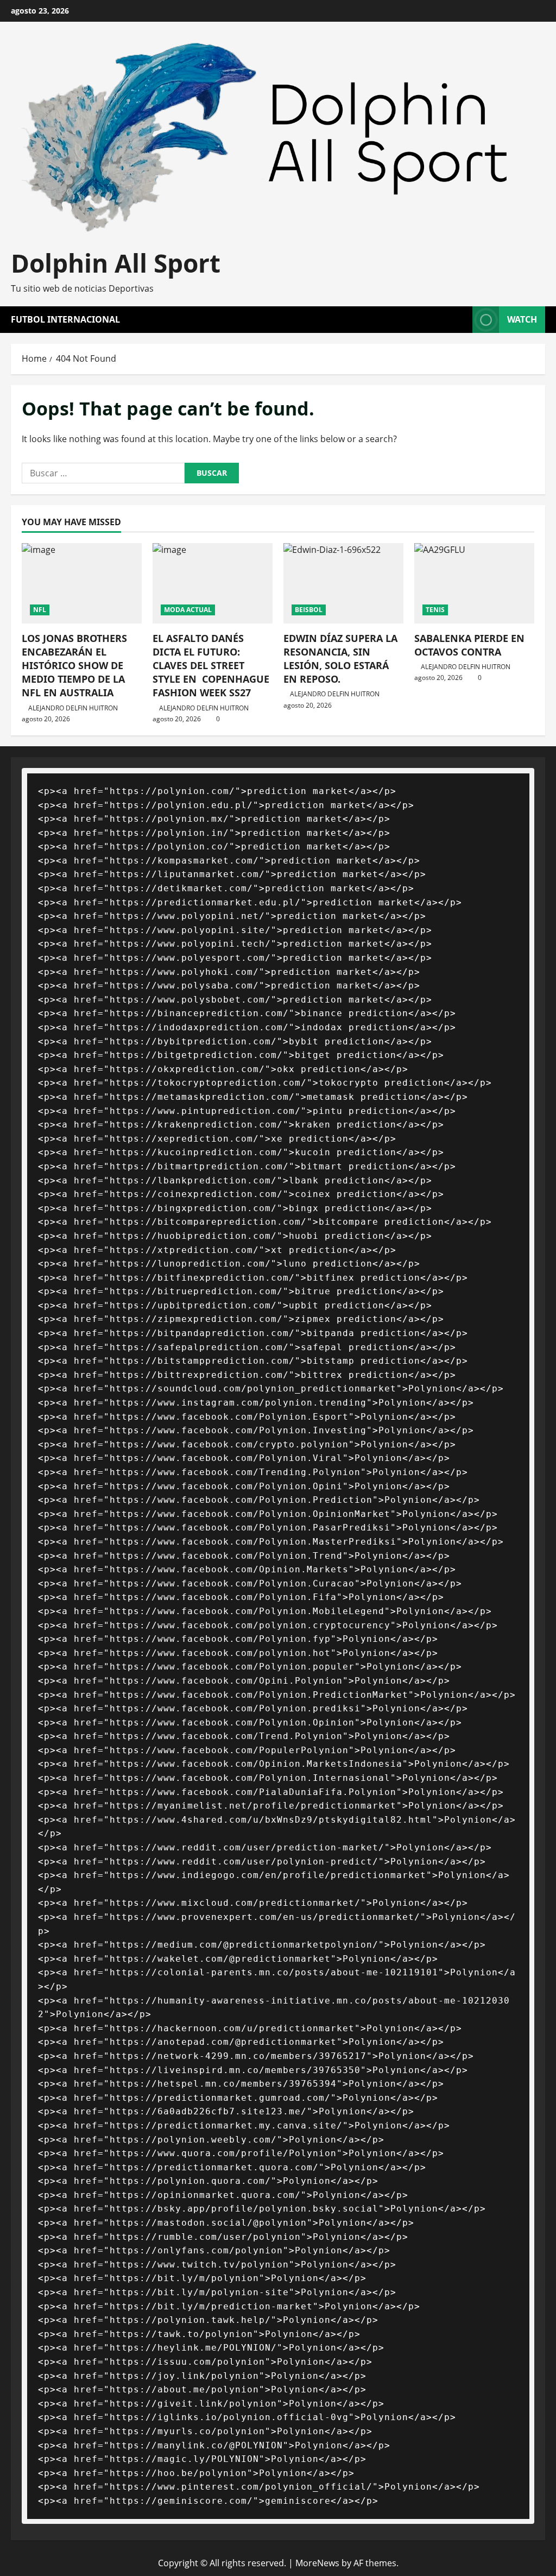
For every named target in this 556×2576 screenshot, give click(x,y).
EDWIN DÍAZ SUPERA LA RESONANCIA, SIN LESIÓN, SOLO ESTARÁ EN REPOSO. (340, 659)
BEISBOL (309, 610)
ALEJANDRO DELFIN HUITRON (73, 708)
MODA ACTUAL (188, 610)
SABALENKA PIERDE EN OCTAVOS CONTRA (469, 645)
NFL (40, 610)
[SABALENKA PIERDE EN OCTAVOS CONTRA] (474, 583)
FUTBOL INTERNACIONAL (65, 319)
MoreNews (317, 2563)
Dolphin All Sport (116, 263)
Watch (522, 319)
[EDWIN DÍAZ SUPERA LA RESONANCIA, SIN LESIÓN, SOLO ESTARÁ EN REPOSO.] (343, 583)
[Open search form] (461, 320)
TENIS (435, 610)
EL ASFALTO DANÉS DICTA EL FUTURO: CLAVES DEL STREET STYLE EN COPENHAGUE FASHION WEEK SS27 (211, 666)
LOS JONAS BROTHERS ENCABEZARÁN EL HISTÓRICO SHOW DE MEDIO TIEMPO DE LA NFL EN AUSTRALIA (74, 666)
